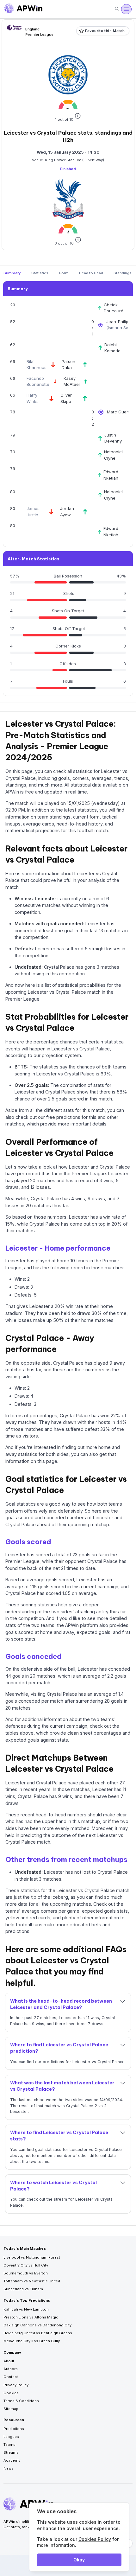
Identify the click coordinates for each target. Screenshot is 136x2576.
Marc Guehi (119, 412)
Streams (11, 2452)
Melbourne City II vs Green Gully (32, 2341)
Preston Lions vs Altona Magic (31, 2317)
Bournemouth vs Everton (26, 2273)
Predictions (14, 2429)
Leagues (11, 2437)
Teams (9, 2445)
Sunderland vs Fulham (23, 2289)
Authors (11, 2369)
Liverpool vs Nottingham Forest (32, 2257)
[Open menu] (126, 9)
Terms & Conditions (21, 2401)
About (9, 2361)
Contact (11, 2377)
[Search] (117, 9)
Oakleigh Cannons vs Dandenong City (37, 2325)
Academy (12, 2460)
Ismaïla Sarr (120, 328)
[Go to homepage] (23, 9)
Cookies (11, 2393)
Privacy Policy (16, 2385)
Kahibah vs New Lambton (26, 2309)
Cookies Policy (95, 2539)
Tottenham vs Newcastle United (32, 2281)
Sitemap (11, 2409)
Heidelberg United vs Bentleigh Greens (38, 2333)
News (9, 2468)
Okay (79, 2560)
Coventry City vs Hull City (26, 2265)
